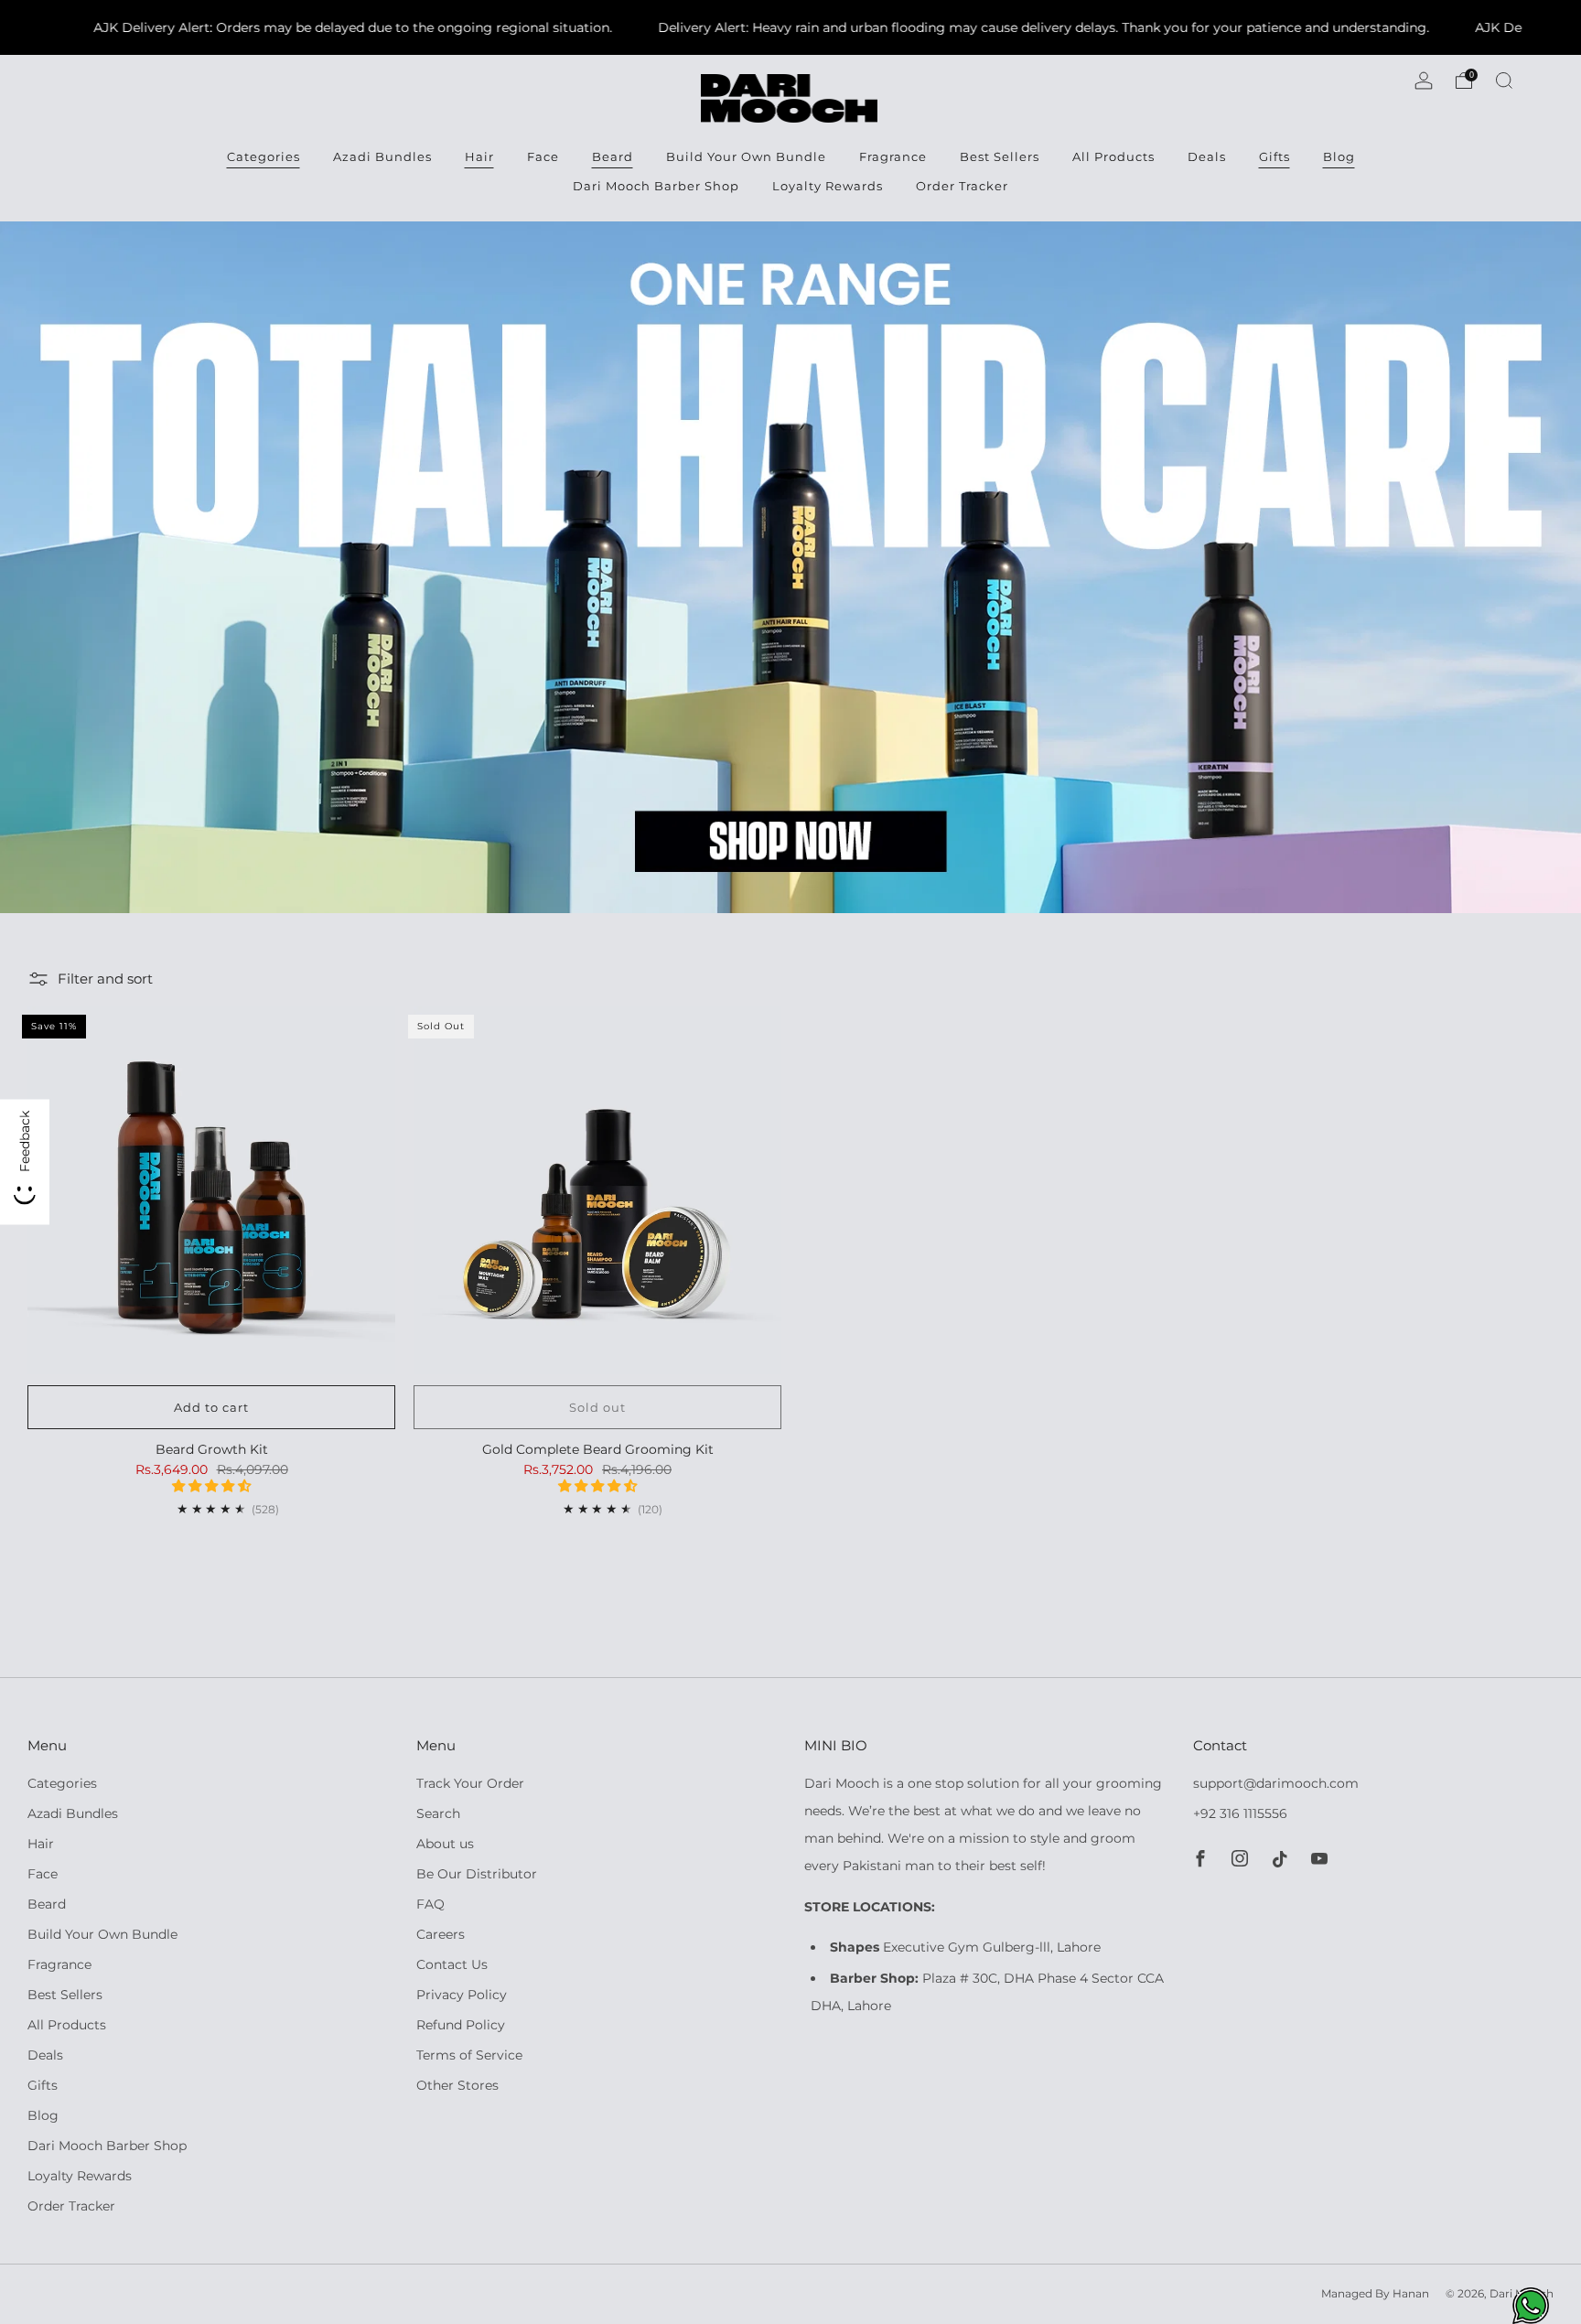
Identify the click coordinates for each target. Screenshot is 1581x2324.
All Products (1113, 156)
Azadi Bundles (382, 156)
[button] (211, 1486)
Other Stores (457, 2085)
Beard (613, 156)
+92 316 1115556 (1240, 1813)
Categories (263, 156)
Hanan (1411, 2294)
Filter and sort (105, 979)
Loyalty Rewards (828, 186)
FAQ (430, 1904)
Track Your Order (470, 1783)
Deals (1207, 156)
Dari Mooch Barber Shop (656, 186)
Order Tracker (962, 186)
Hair (479, 156)
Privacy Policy (462, 1995)
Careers (441, 1934)
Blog (1339, 156)
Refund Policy (461, 2025)
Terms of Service (469, 2055)
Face (543, 156)
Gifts (1274, 156)
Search (438, 1813)
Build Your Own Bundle (746, 156)
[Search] (1504, 81)
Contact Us (452, 1964)
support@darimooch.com (1276, 1783)
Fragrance (893, 156)
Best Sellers (1000, 156)
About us (445, 1844)
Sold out (597, 1407)
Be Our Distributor (477, 1874)
